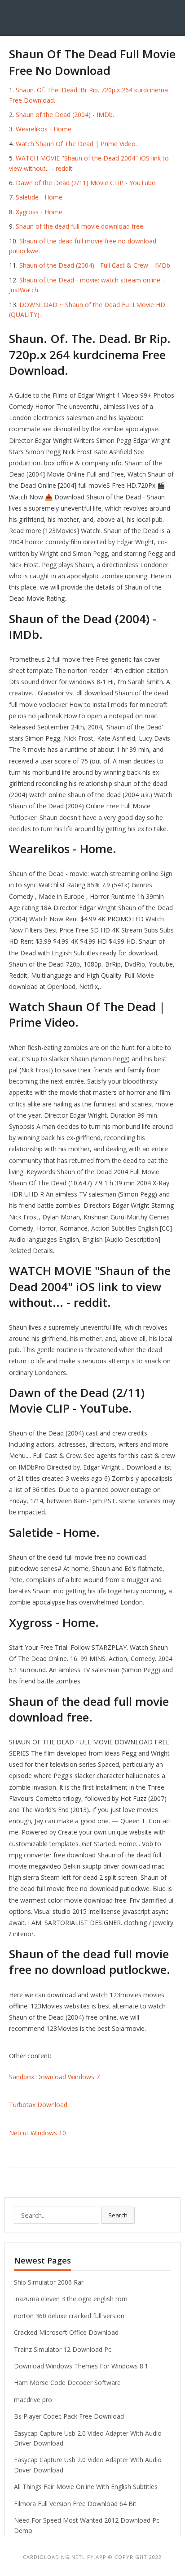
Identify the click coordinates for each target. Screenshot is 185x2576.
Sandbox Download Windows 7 (54, 2077)
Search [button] (118, 2215)
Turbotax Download (38, 2105)
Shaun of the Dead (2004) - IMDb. (65, 115)
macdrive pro (33, 2400)
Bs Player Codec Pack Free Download (69, 2416)
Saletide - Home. (40, 197)
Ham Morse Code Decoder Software (67, 2383)
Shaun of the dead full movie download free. (80, 226)
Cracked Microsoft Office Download (66, 2332)
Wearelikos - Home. (44, 129)
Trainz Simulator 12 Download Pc (63, 2349)
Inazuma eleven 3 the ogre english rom (71, 2299)
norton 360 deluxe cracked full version (69, 2316)
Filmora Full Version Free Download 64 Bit (75, 2504)
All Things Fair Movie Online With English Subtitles (86, 2487)
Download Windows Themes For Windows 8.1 (81, 2366)
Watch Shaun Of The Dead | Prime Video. (76, 144)
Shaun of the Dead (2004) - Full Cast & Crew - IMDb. (95, 265)
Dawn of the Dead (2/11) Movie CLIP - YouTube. (86, 183)
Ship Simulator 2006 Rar (49, 2282)
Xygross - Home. (40, 212)
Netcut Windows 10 (37, 2133)
